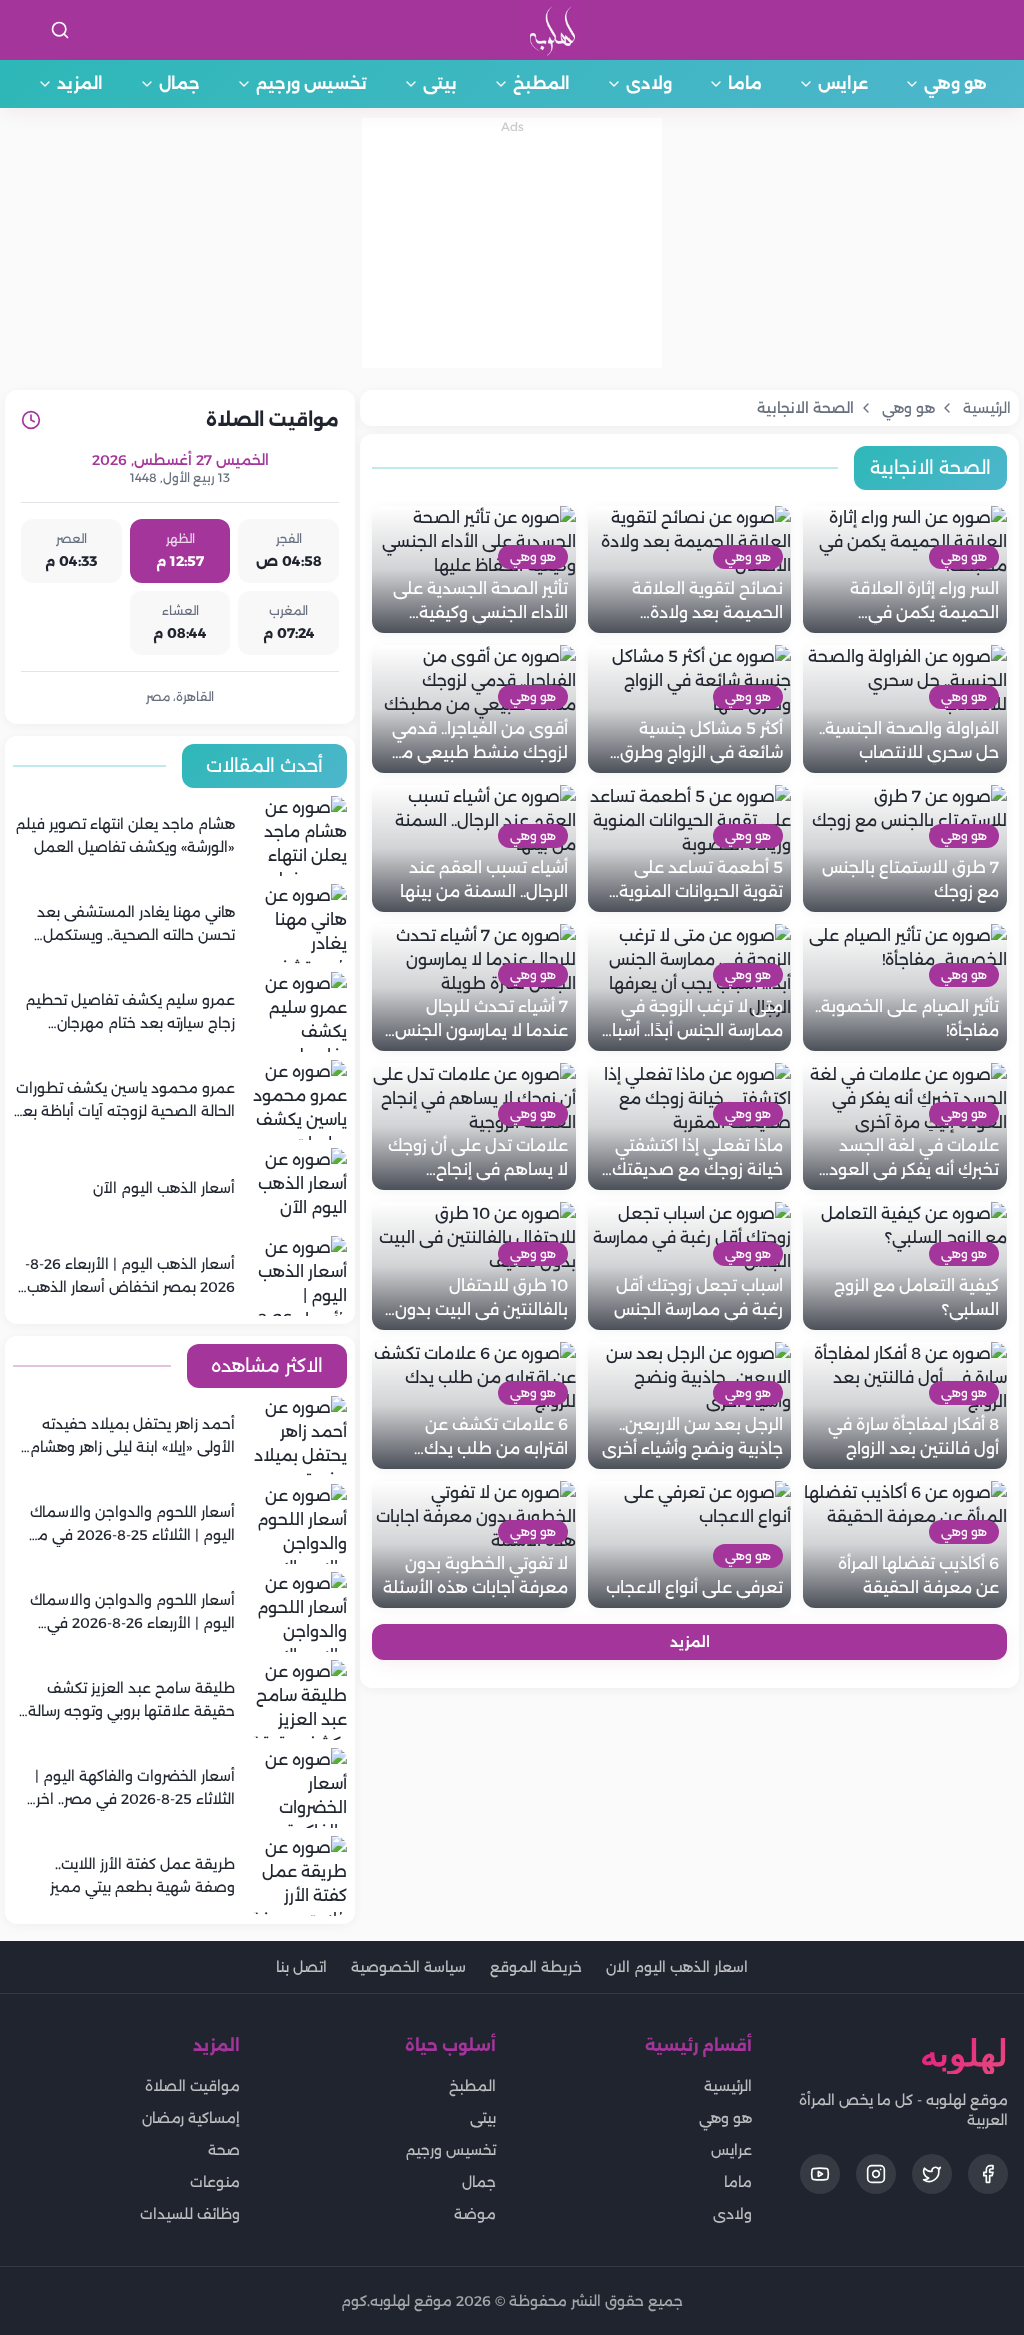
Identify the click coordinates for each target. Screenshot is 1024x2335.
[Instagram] (876, 2174)
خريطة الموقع (536, 1967)
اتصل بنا (301, 1967)
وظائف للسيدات (190, 2214)
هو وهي (955, 83)
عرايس (843, 83)
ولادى (649, 83)
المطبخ (541, 83)
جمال (179, 83)
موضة (475, 2214)
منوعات (215, 2182)
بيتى (440, 83)
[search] (60, 30)
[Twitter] (932, 2174)
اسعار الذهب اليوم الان (677, 1967)
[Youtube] (820, 2174)
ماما (745, 83)
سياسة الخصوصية (408, 1967)
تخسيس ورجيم (311, 83)
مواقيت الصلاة (192, 2086)
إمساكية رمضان (191, 2118)
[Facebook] (988, 2174)
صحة (224, 2150)
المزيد (80, 83)
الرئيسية (728, 2086)
